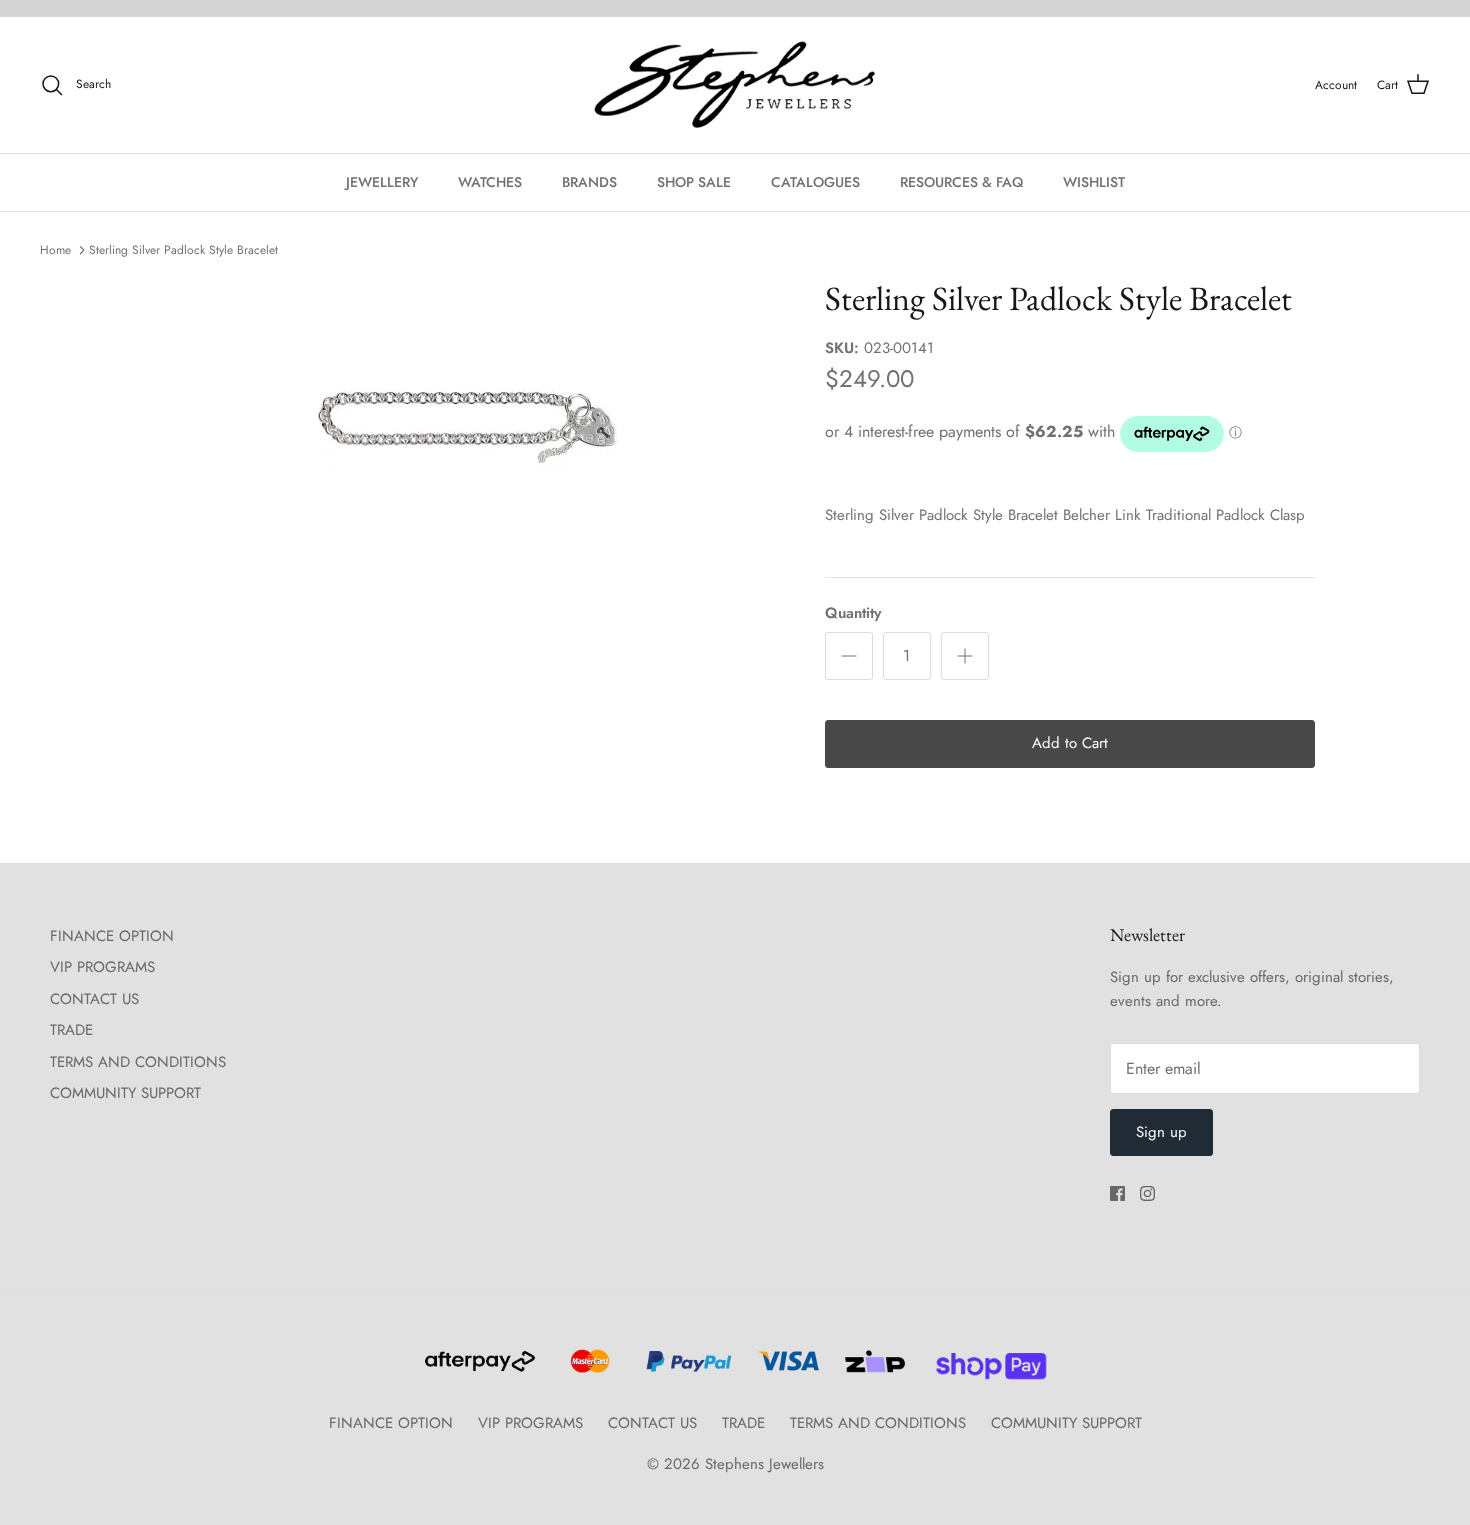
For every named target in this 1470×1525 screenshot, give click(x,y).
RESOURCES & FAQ (961, 182)
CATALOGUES (815, 182)
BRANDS (589, 182)
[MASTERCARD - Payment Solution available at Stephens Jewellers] (587, 1370)
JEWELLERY (382, 182)
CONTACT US (94, 999)
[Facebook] (1117, 1193)
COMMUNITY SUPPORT (125, 1093)
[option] (468, 428)
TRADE (71, 1030)
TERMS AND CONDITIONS (138, 1062)
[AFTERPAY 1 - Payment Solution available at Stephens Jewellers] (478, 1370)
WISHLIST (1094, 182)
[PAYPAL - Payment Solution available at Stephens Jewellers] (686, 1370)
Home (55, 250)
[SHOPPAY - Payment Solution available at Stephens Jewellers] (983, 1370)
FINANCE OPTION (112, 936)
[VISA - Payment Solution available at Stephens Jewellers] (785, 1370)
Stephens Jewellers (764, 1464)
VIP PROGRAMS (102, 967)
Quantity (853, 613)
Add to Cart (1070, 743)
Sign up (1161, 1132)
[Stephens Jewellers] (735, 85)
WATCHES (490, 182)
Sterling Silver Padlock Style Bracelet (183, 250)
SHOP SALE (694, 182)
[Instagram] (1147, 1193)
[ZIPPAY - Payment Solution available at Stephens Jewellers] (872, 1370)
